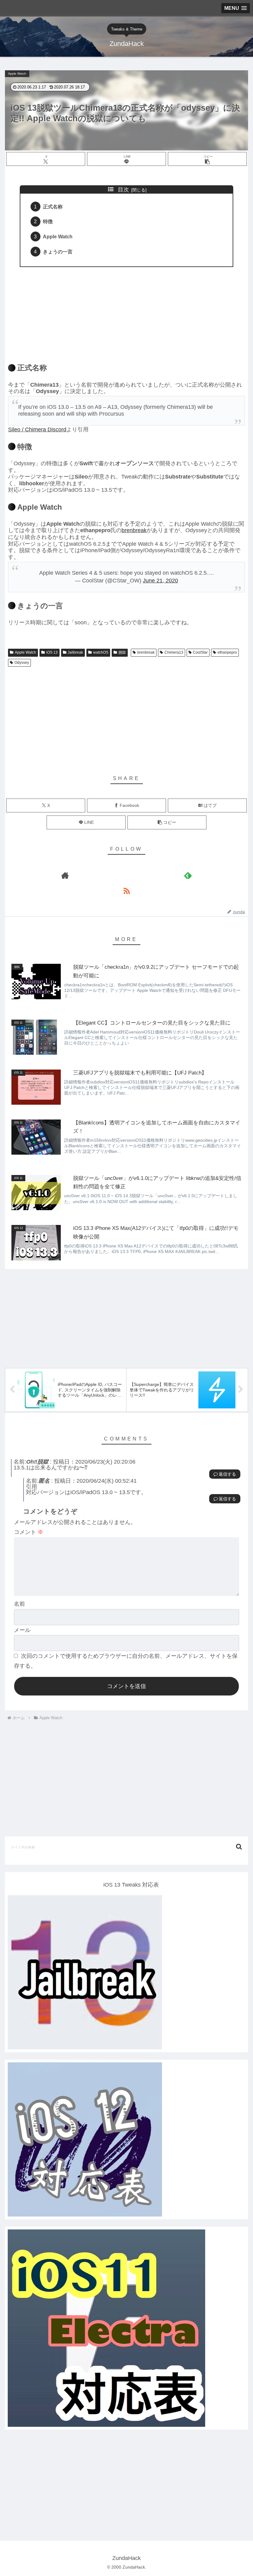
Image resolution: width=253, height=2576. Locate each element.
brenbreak (134, 530)
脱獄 (122, 652)
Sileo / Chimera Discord (37, 429)
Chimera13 (174, 652)
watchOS (101, 652)
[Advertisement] (126, 311)
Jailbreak (75, 652)
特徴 (48, 221)
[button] (207, 159)
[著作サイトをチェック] (65, 875)
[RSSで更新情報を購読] (126, 891)
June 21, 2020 (160, 581)
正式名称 (53, 207)
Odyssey (22, 663)
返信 (223, 1474)
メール (22, 1630)
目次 (123, 190)
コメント (29, 1532)
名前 (19, 1604)
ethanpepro (227, 652)
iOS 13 (52, 652)
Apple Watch (58, 236)
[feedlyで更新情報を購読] (188, 875)
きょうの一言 (58, 252)
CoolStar (200, 652)
